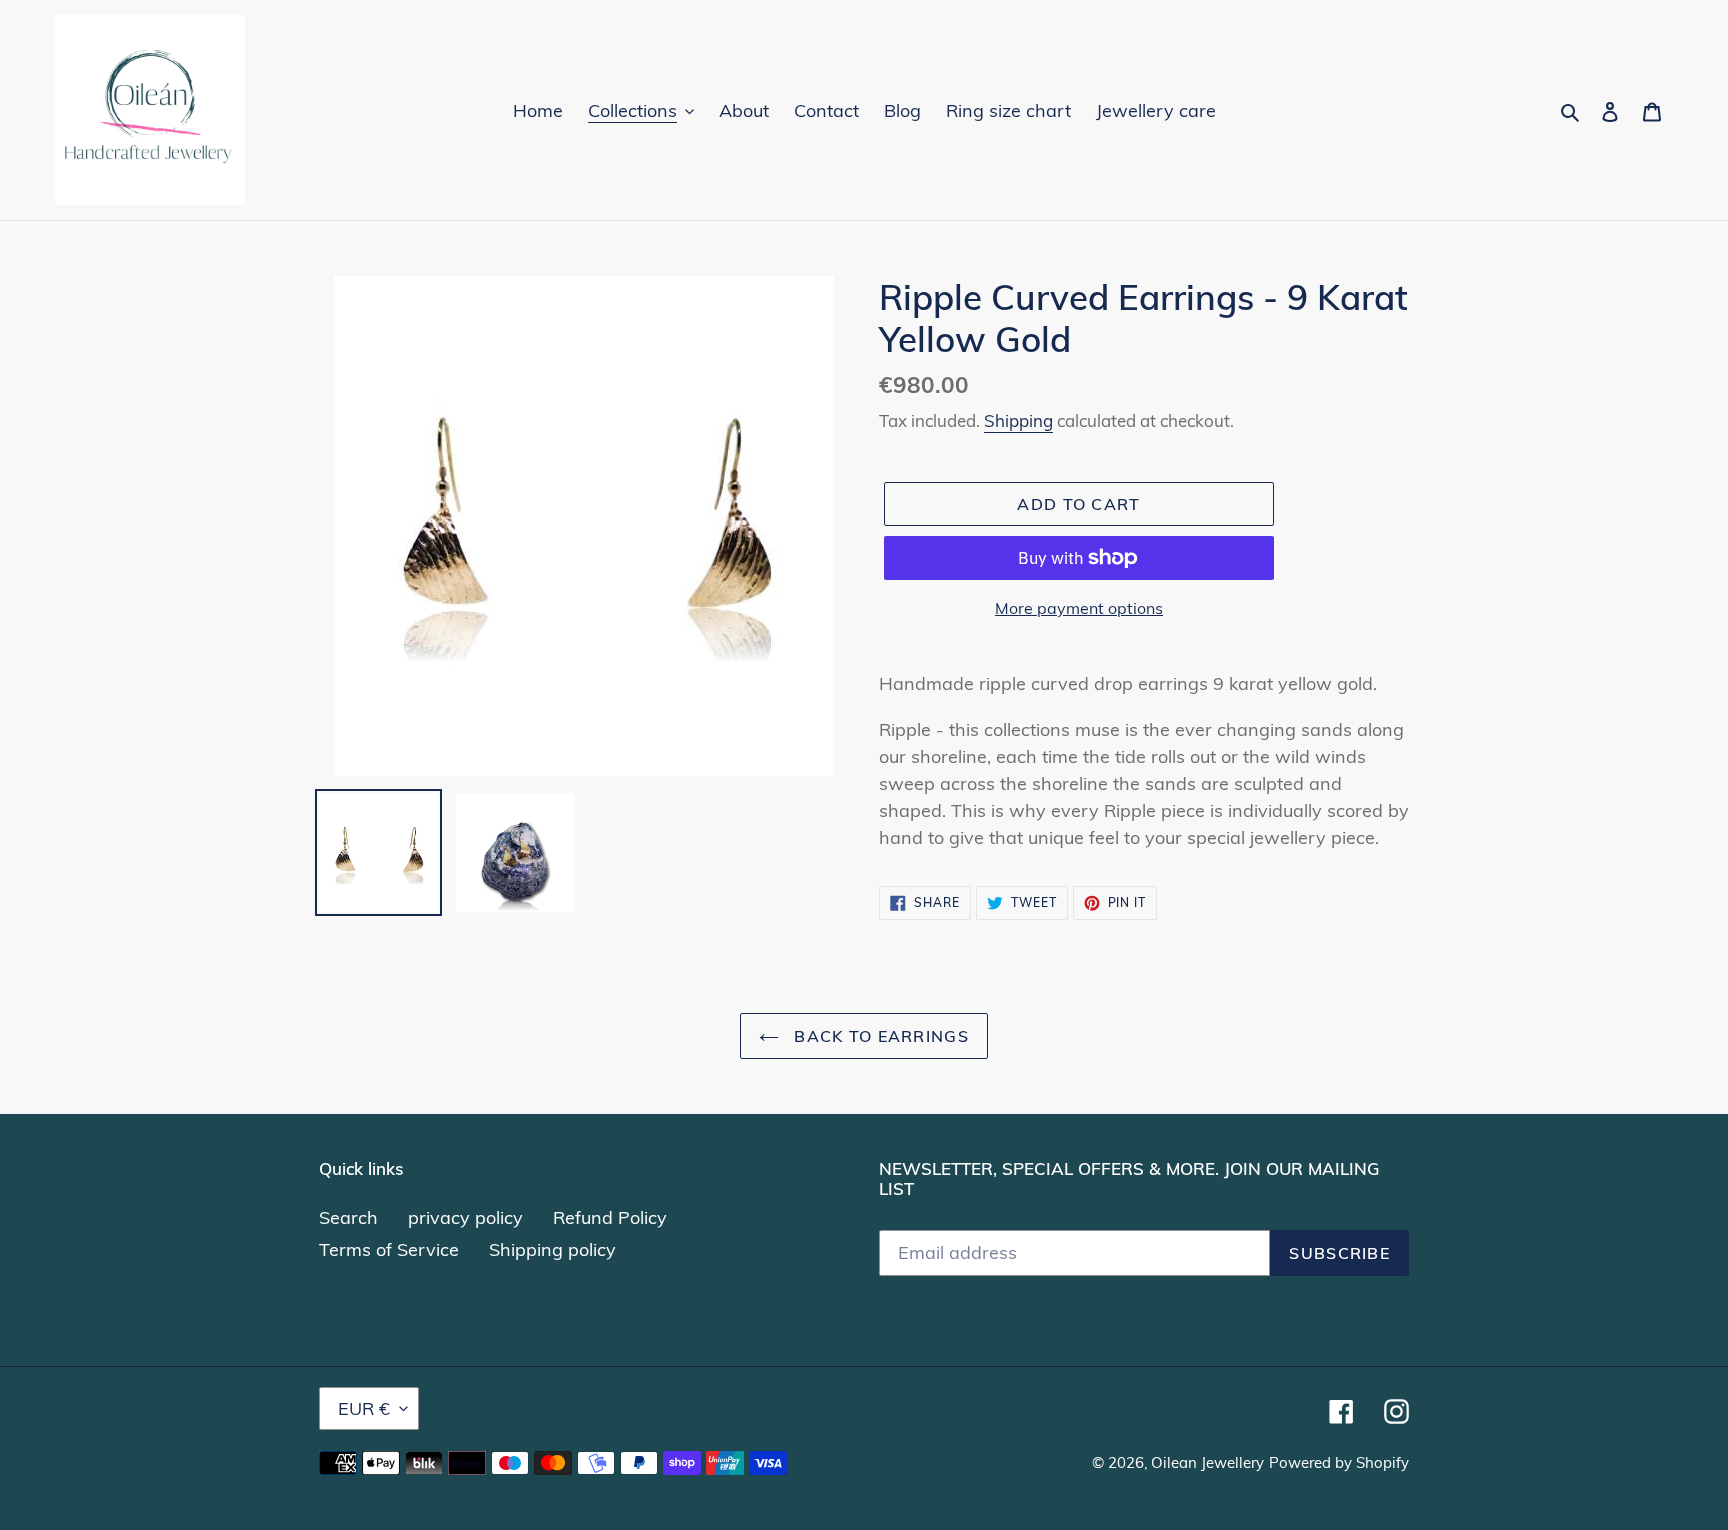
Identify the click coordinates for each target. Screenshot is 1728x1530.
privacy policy (465, 1217)
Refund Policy (610, 1217)
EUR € (364, 1408)
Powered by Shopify (1339, 1462)
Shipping (1018, 420)
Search (348, 1217)
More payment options (1079, 608)
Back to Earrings (879, 1036)
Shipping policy (552, 1249)
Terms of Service (389, 1249)
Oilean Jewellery (1207, 1462)
